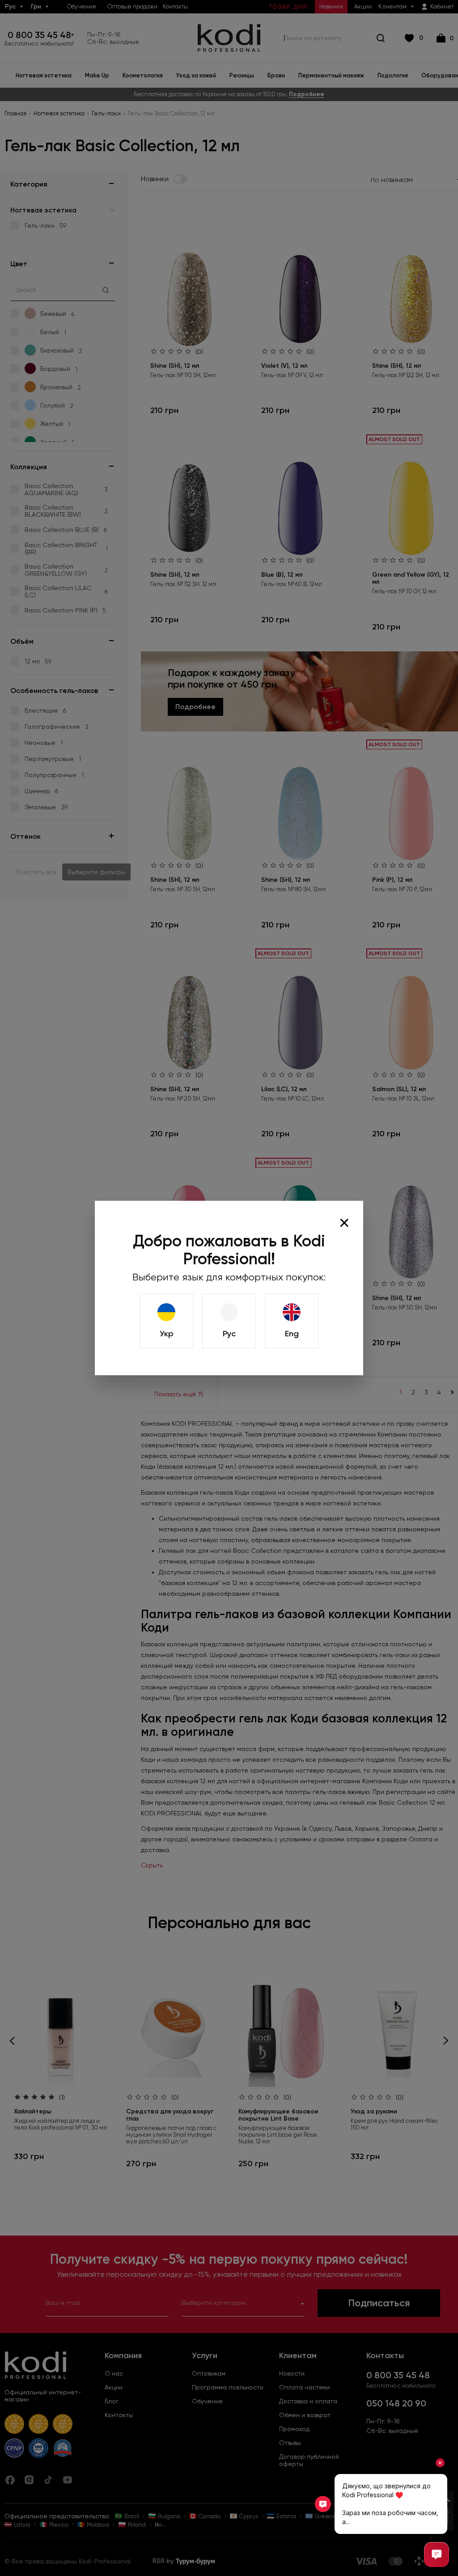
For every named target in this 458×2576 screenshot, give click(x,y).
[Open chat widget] (437, 2555)
